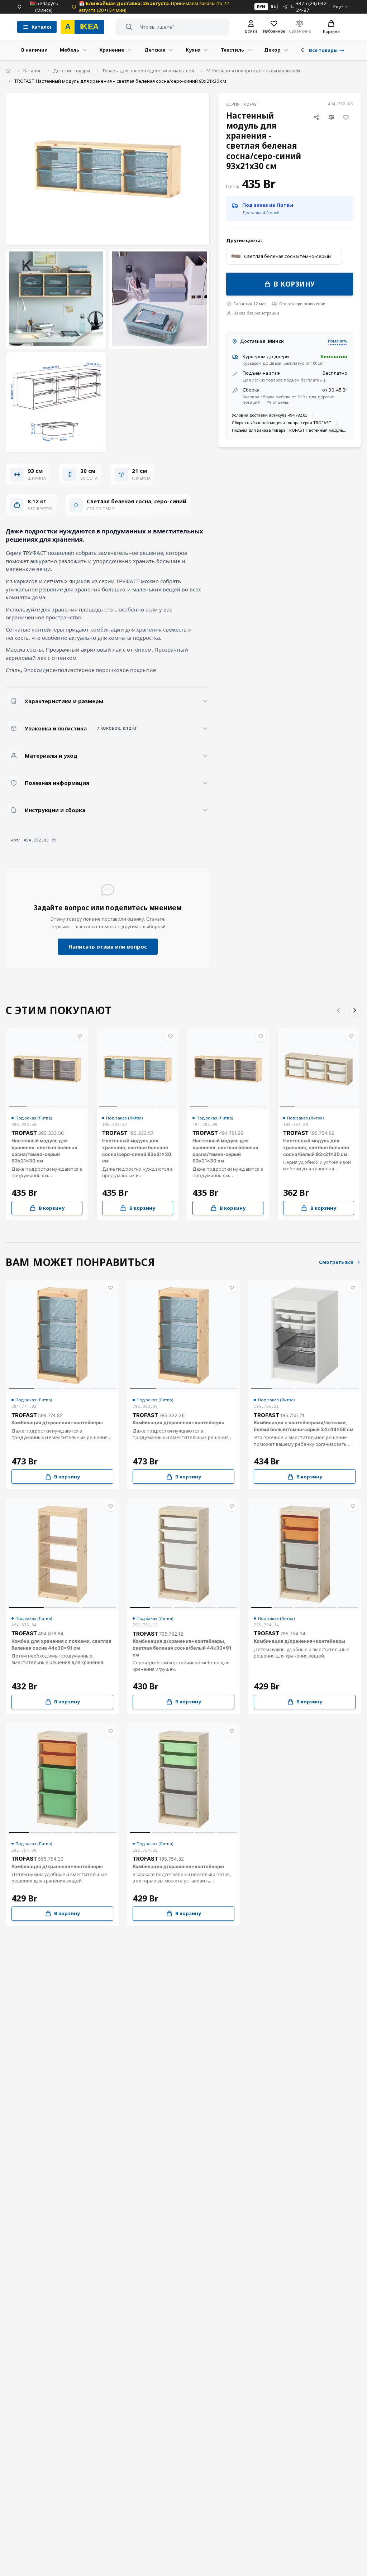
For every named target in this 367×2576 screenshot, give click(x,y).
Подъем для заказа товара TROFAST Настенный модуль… (289, 430)
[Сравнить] (332, 117)
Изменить (338, 341)
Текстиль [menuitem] (232, 50)
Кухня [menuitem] (193, 50)
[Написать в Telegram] (285, 7)
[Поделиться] (317, 117)
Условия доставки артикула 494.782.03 (270, 415)
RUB (275, 7)
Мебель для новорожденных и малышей (253, 71)
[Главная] (8, 71)
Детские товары (72, 71)
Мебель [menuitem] (70, 50)
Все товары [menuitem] (323, 50)
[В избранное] (346, 117)
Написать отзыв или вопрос (108, 946)
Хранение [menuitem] (112, 50)
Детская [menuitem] (155, 50)
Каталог (32, 71)
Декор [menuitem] (272, 50)
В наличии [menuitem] (34, 50)
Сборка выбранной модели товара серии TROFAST (282, 423)
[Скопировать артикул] (54, 840)
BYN (261, 7)
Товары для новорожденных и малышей (148, 71)
